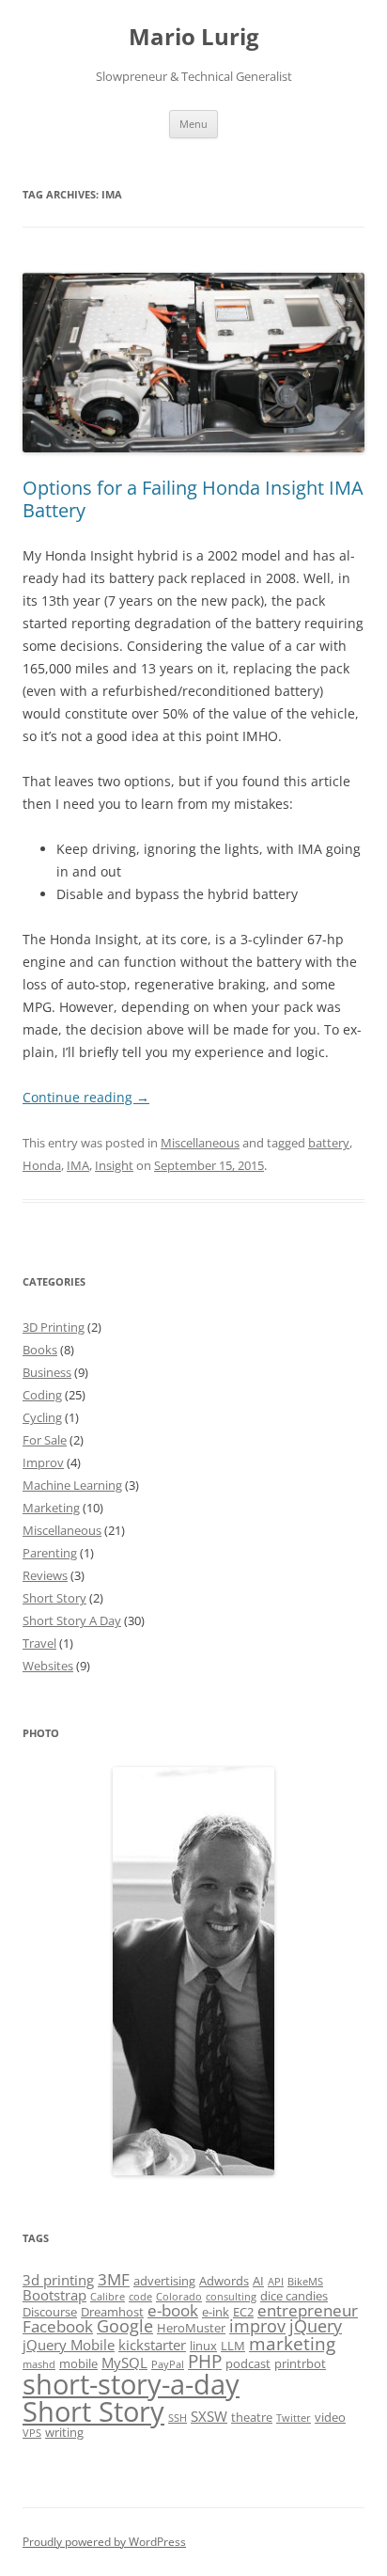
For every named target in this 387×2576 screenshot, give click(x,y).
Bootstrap (54, 2295)
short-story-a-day (131, 2384)
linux (203, 2346)
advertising (164, 2281)
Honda (42, 1165)
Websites (48, 1666)
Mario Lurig (194, 37)
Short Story (54, 1598)
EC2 (243, 2312)
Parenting (50, 1553)
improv (257, 2326)
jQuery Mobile (69, 2345)
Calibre (108, 2297)
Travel (39, 1643)
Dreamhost (112, 2312)
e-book (173, 2310)
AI (258, 2281)
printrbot (300, 2363)
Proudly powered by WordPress (104, 2542)
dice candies (294, 2296)
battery (329, 1143)
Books (40, 1350)
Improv (43, 1462)
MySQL (124, 2363)
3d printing (58, 2280)
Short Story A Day (72, 1620)
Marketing (51, 1508)
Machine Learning (72, 1485)
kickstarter (152, 2345)
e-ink (216, 2312)
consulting (231, 2297)
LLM (233, 2346)
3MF (114, 2279)
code (140, 2297)
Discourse (50, 2312)
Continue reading (86, 1097)
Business (47, 1372)
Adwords (224, 2281)
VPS (32, 2433)
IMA (78, 1165)
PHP (205, 2362)
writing (64, 2432)
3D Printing (54, 1327)
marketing (292, 2344)
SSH (178, 2418)
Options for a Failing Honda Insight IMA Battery (193, 499)
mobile (78, 2363)
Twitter (294, 2418)
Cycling (42, 1417)
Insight (114, 1165)
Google (125, 2326)
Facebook (58, 2326)
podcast (248, 2363)
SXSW (209, 2416)
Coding (42, 1395)
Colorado (179, 2297)
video (330, 2417)
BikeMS (305, 2282)
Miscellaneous (200, 1143)
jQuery (316, 2326)
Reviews (45, 1575)
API (276, 2282)
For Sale (45, 1440)
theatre (252, 2417)
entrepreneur (308, 2310)
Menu (193, 124)
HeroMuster (191, 2328)
